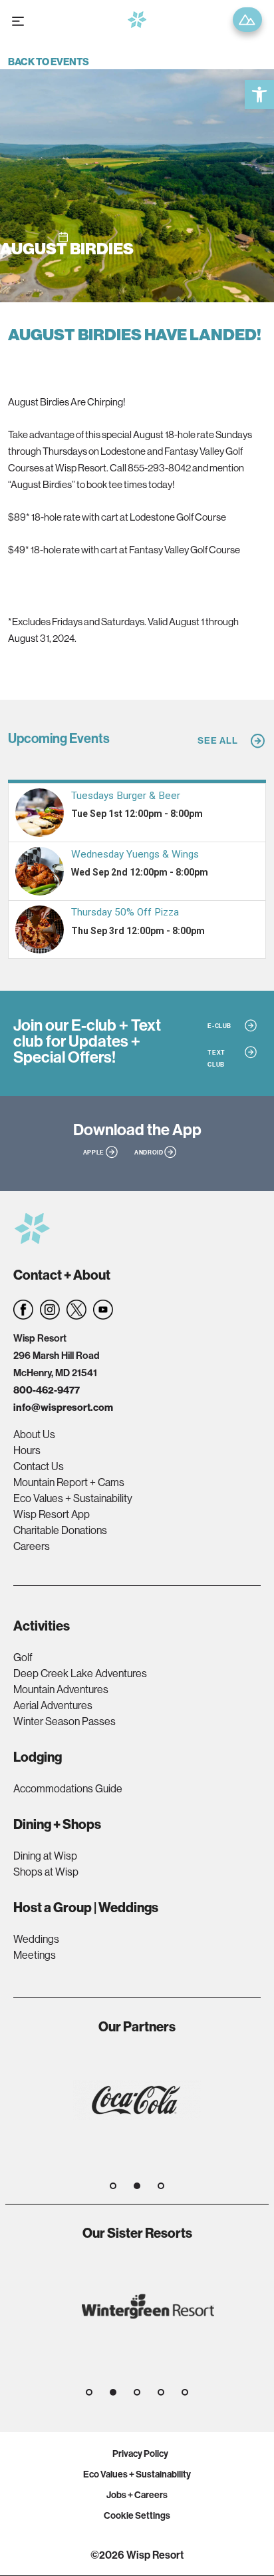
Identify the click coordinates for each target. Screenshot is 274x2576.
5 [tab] (185, 2392)
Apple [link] (94, 1152)
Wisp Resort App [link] (52, 1514)
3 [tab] (161, 2186)
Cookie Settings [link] (137, 2515)
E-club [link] (219, 1026)
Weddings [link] (36, 1939)
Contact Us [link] (39, 1466)
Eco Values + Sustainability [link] (73, 1498)
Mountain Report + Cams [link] (69, 1482)
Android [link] (149, 1152)
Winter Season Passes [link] (65, 1721)
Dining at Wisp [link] (45, 1856)
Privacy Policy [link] (140, 2453)
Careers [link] (32, 1546)
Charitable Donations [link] (60, 1530)
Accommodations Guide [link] (68, 1788)
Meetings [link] (35, 1955)
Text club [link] (216, 1058)
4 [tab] (161, 2392)
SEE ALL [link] (218, 740)
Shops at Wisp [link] (46, 1872)
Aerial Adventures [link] (53, 1705)
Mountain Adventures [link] (61, 1689)
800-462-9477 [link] (47, 1390)
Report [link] (247, 20)
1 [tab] (113, 2186)
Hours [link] (27, 1450)
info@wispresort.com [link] (63, 1407)
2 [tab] (137, 2186)
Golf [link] (23, 1657)
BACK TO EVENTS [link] (49, 62)
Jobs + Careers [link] (137, 2495)
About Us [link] (34, 1434)
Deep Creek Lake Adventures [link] (80, 1673)
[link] (259, 95)
